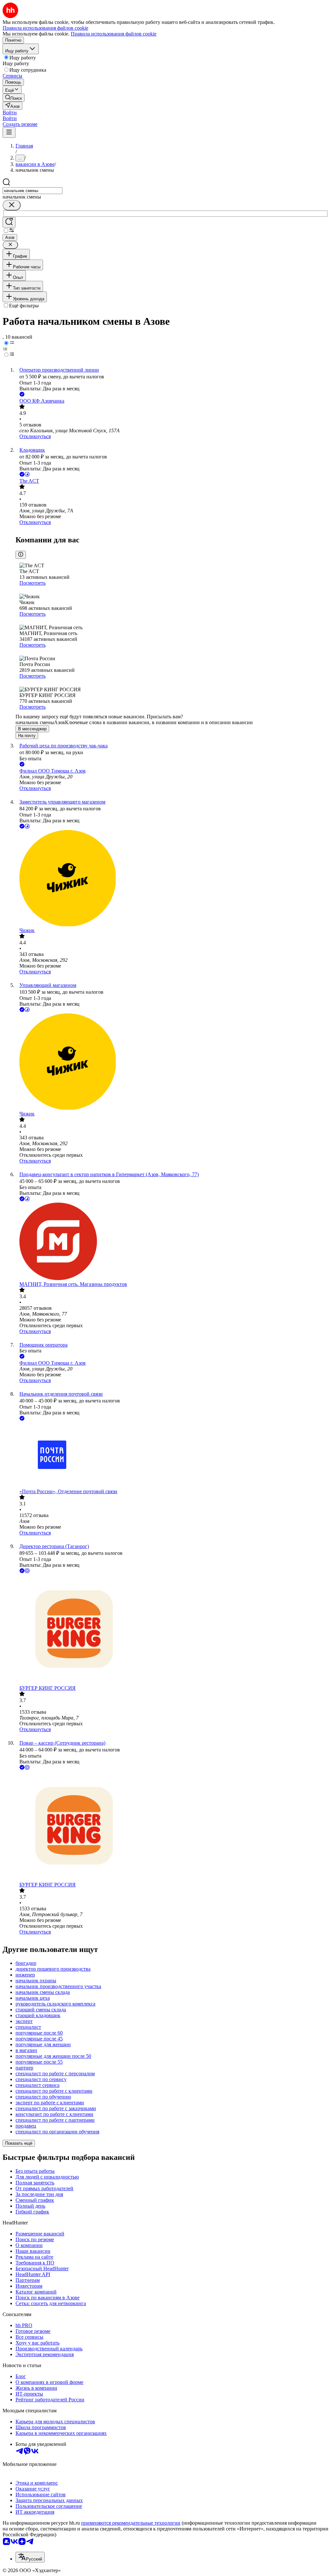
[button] (10, 113)
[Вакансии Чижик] (172, 879)
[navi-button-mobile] (9, 133)
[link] (14, 98)
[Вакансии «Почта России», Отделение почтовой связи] (172, 1455)
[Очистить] (12, 205)
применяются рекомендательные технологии (131, 2523)
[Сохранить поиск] (9, 222)
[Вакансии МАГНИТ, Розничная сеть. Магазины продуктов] (172, 1242)
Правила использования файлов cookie (114, 34)
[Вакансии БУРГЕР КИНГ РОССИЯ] (172, 1630)
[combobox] (32, 191)
